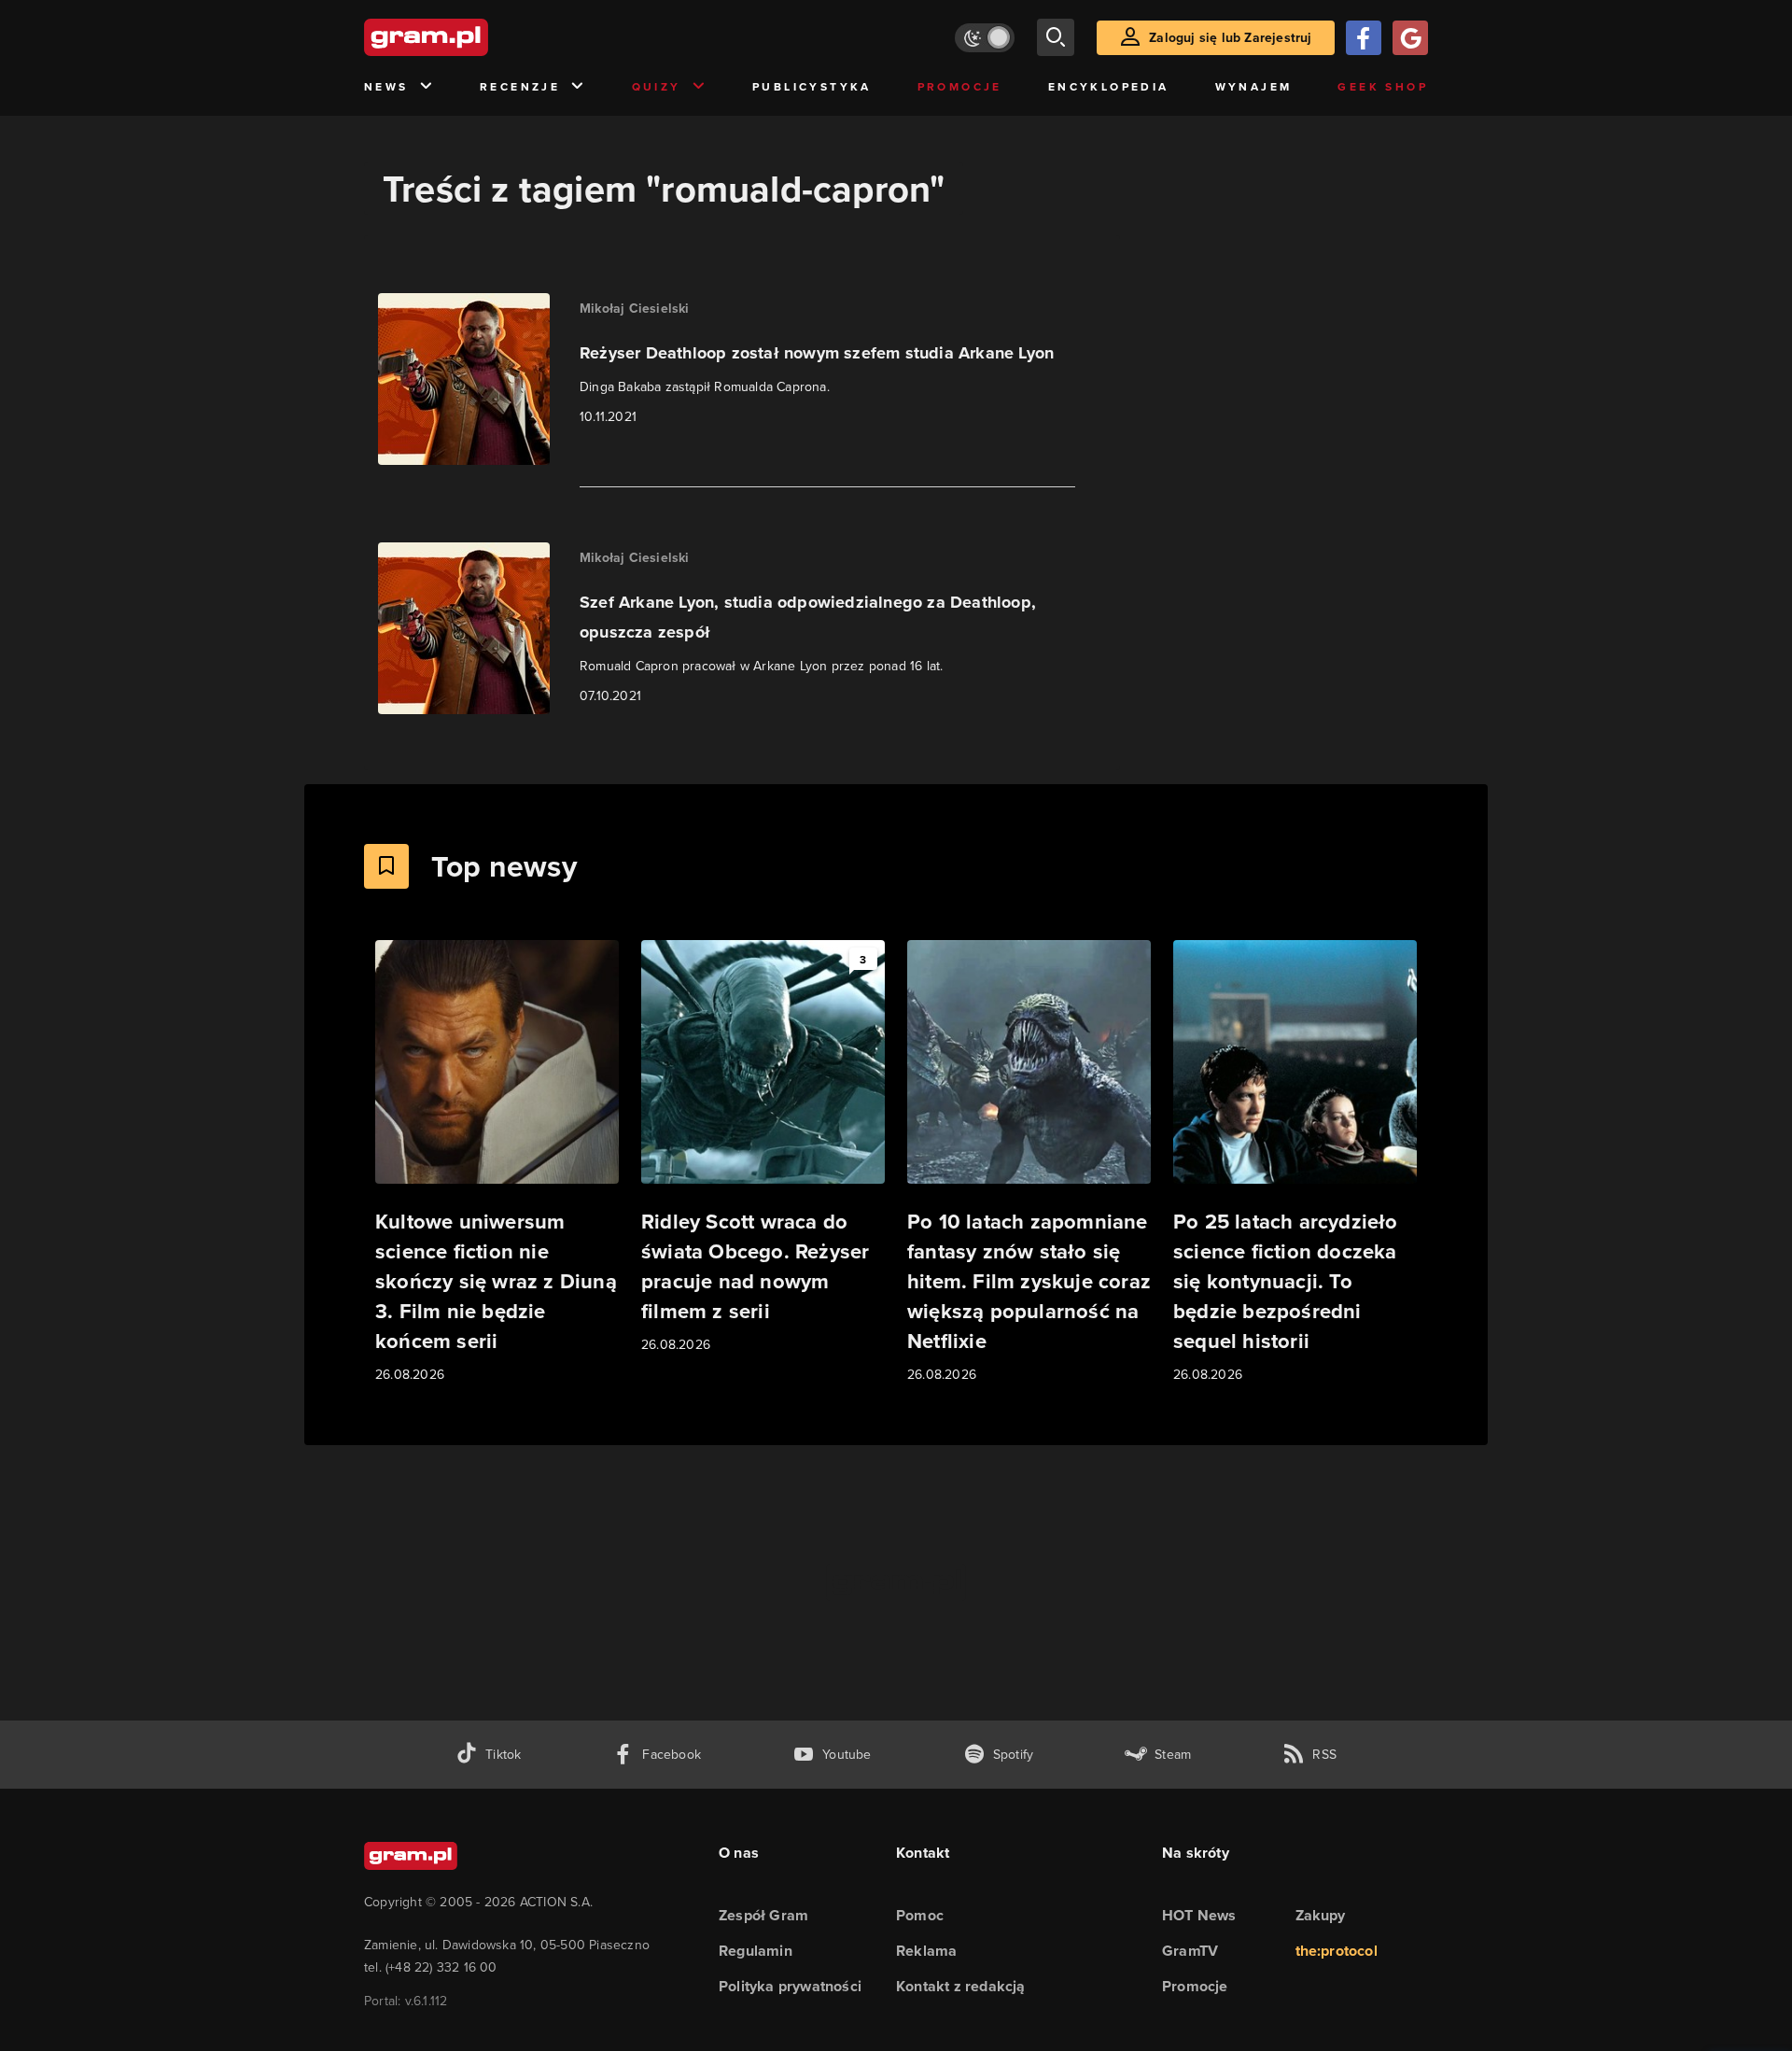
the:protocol (1337, 1951)
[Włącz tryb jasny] (985, 38)
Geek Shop (1383, 86)
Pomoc (920, 1915)
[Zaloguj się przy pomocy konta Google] (1410, 38)
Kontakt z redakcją (961, 1986)
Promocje (960, 86)
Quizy (657, 86)
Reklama (926, 1951)
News (386, 86)
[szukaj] (1056, 37)
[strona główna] (472, 37)
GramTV (1190, 1951)
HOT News (1199, 1915)
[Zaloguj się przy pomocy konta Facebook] (1364, 38)
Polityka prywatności (790, 1986)
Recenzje (520, 86)
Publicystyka (812, 86)
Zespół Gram (763, 1915)
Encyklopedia (1109, 86)
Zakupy (1321, 1915)
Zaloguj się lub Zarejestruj (1230, 37)
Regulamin (756, 1951)
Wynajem (1254, 86)
